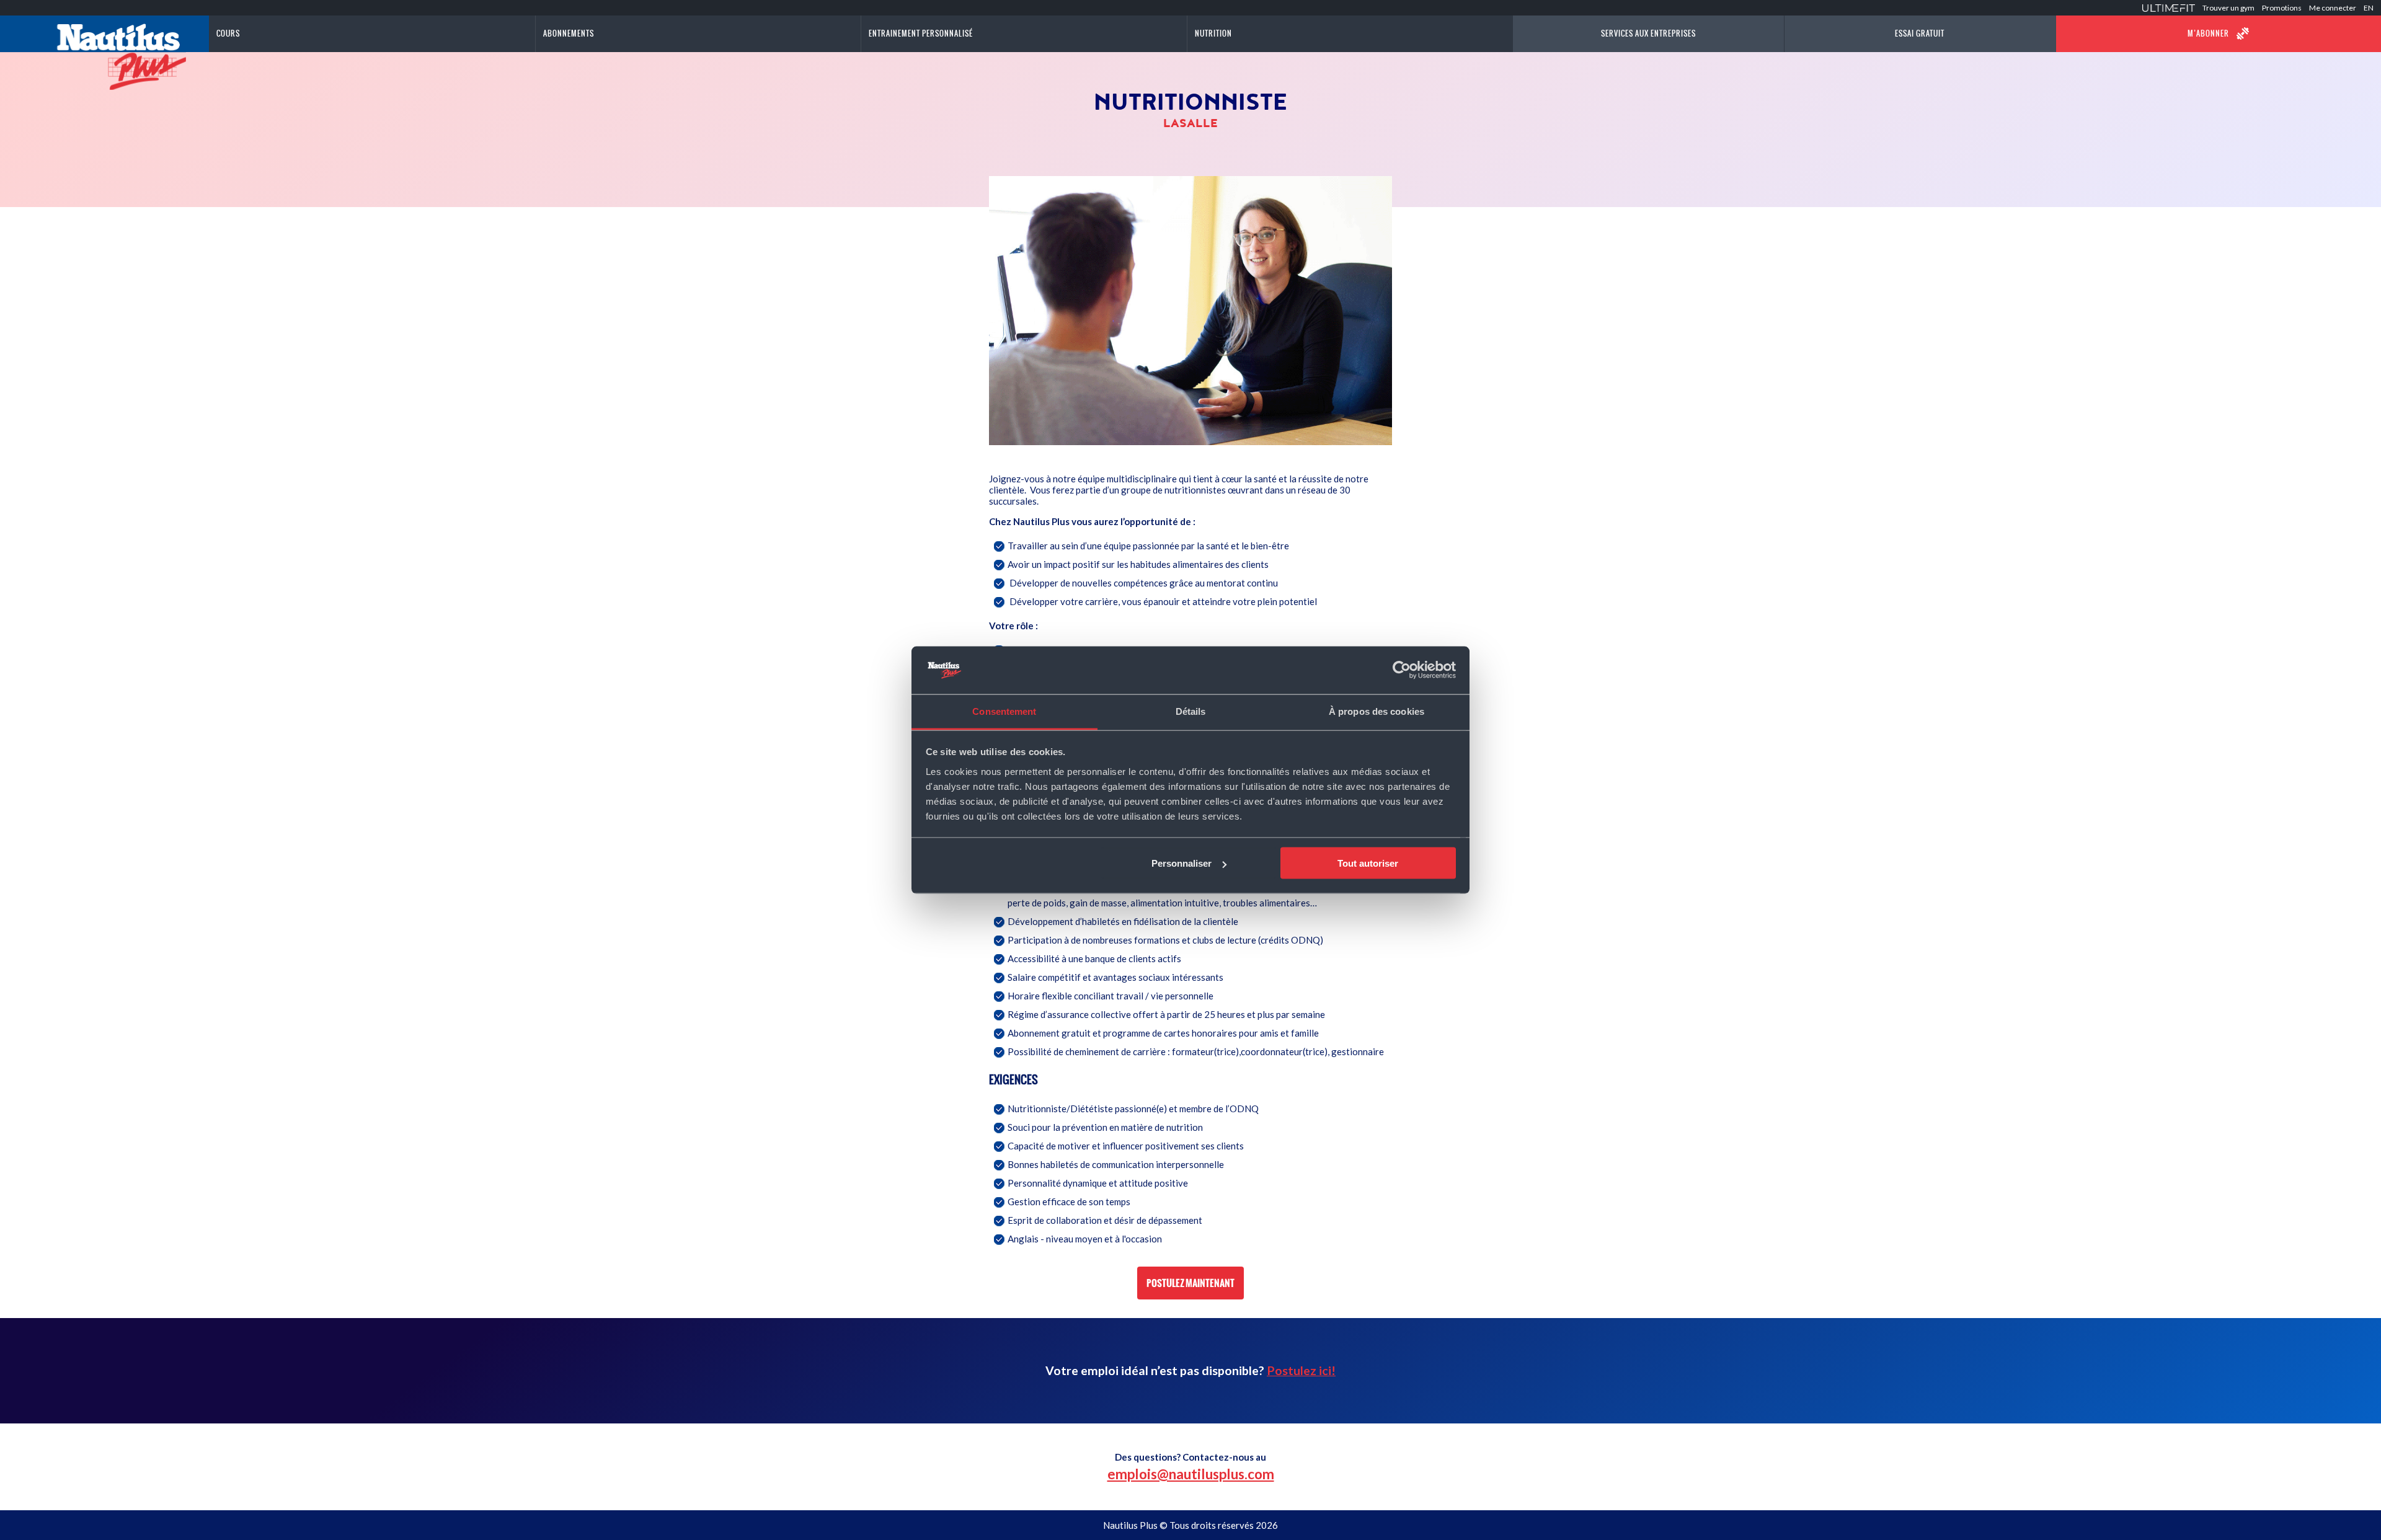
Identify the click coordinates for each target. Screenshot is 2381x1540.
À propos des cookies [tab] (1377, 711)
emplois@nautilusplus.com (1191, 1474)
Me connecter (2333, 8)
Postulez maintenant (1190, 1283)
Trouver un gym (2228, 8)
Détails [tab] (1191, 711)
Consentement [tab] (1004, 711)
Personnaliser (1182, 863)
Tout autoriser (1368, 863)
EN (2369, 8)
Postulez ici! (1301, 1370)
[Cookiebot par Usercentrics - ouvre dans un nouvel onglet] (1402, 670)
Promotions (2282, 8)
